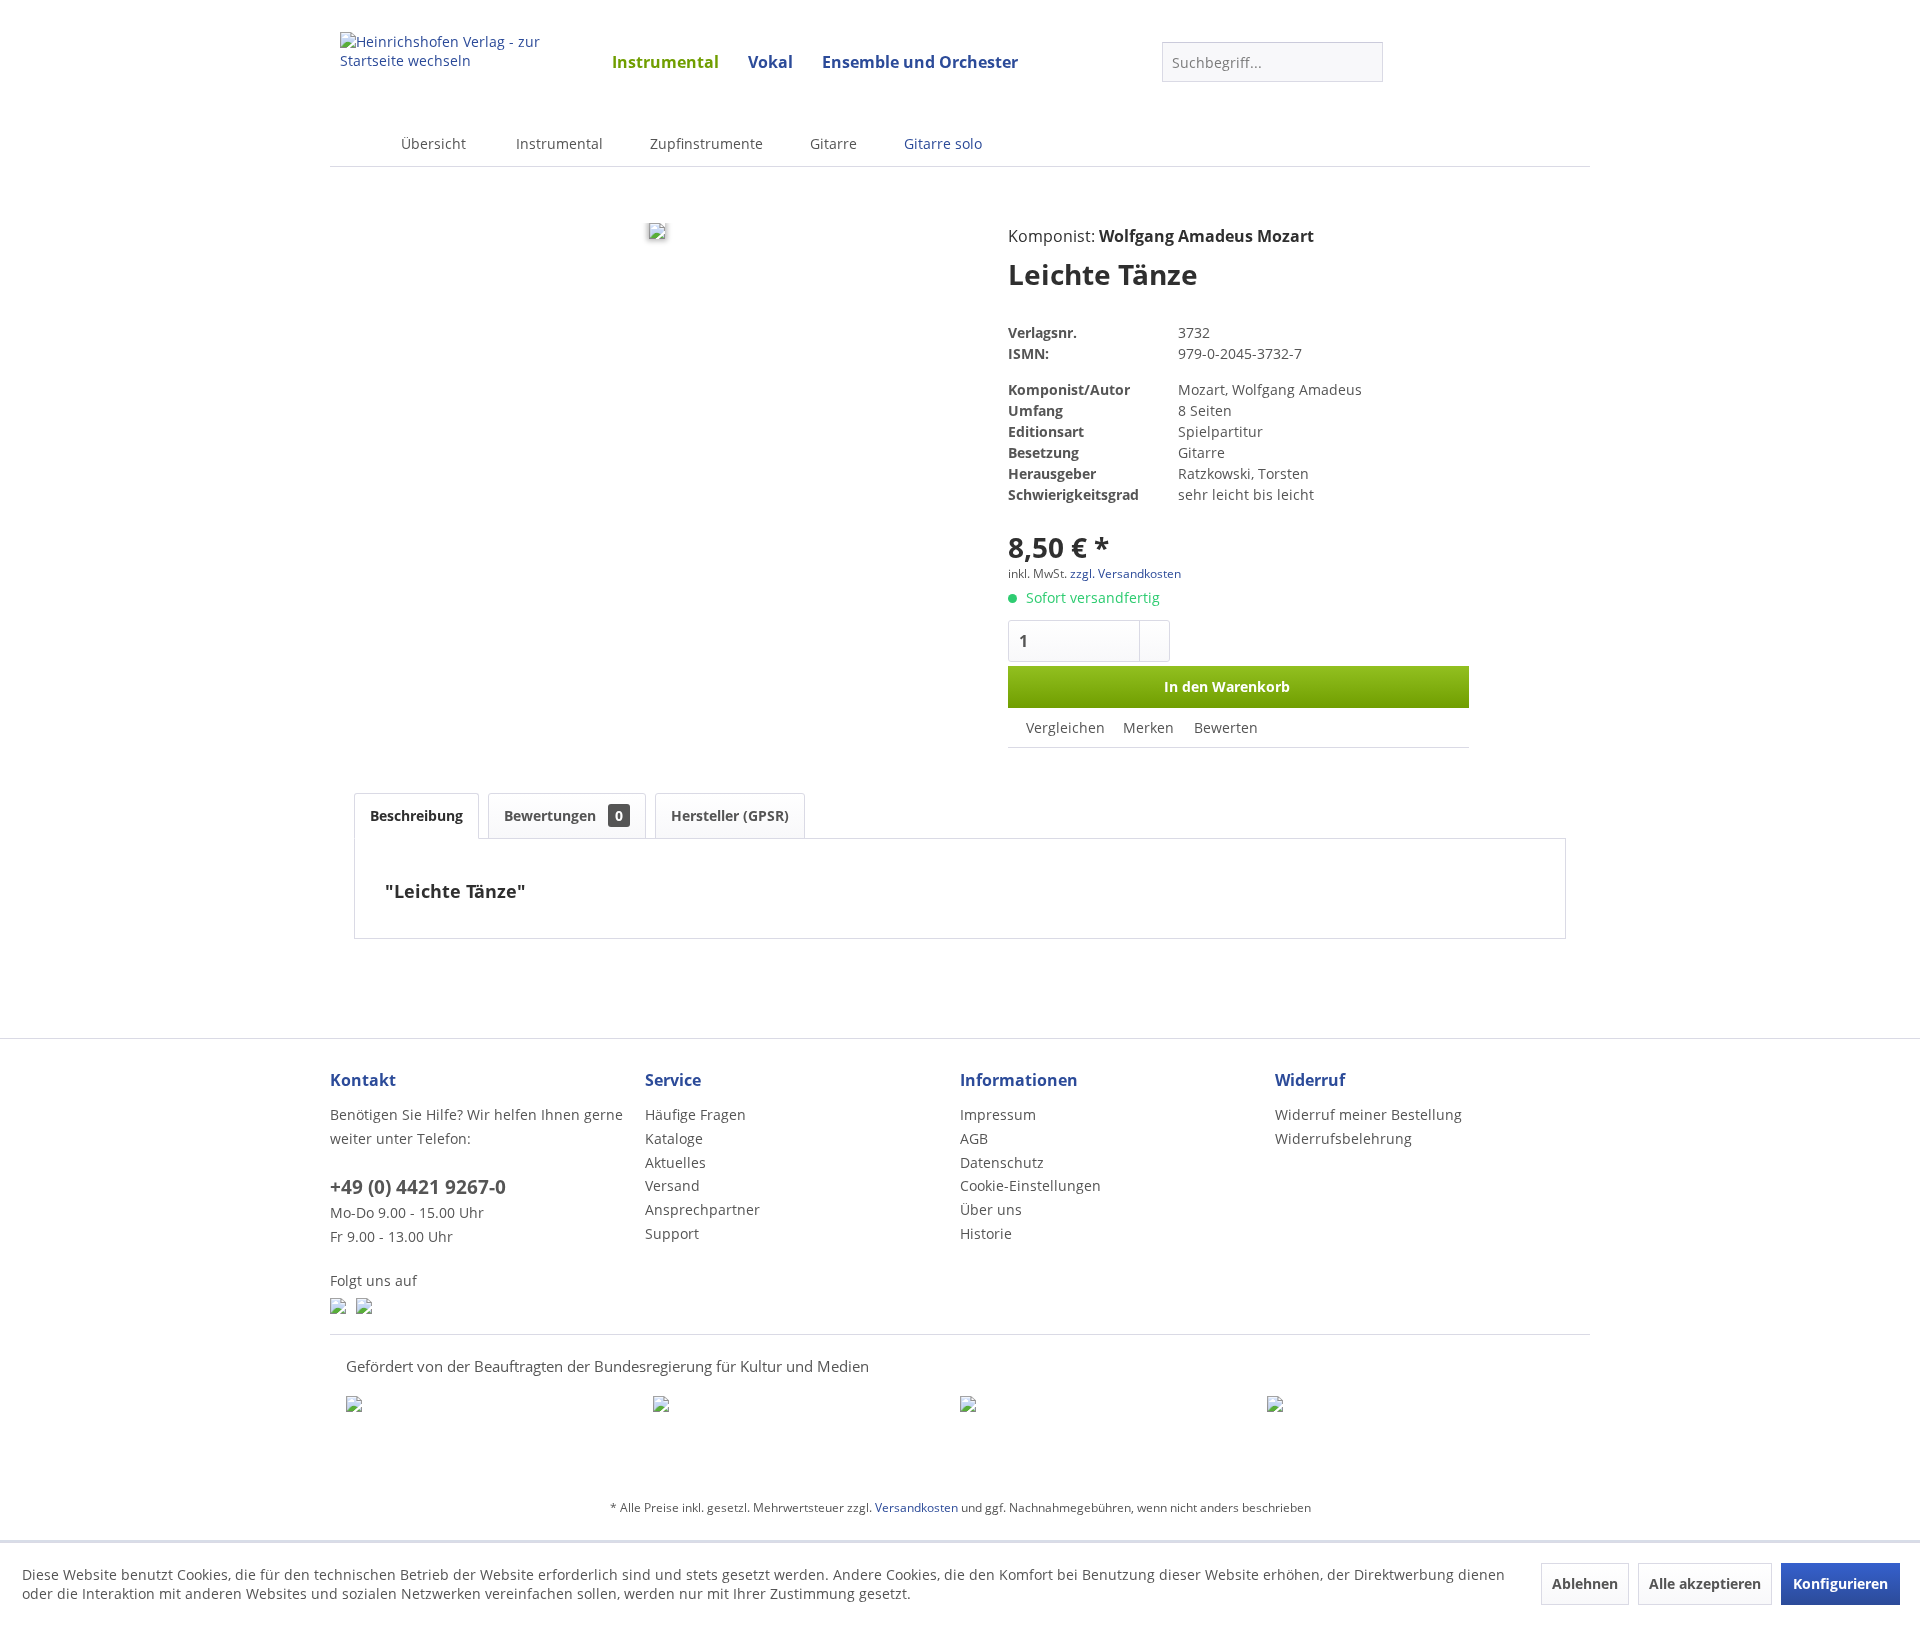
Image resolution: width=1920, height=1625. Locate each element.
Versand (672, 1185)
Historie (986, 1233)
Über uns (991, 1209)
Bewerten (1224, 727)
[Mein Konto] (1455, 62)
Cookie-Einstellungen (1030, 1185)
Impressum (998, 1114)
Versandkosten (916, 1507)
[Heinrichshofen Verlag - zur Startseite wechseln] (461, 60)
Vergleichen (1063, 727)
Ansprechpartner (702, 1209)
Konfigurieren (1840, 1583)
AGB (974, 1138)
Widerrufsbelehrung (1343, 1138)
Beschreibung (416, 815)
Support (672, 1233)
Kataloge (674, 1138)
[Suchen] (1364, 62)
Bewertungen (563, 815)
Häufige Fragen (695, 1114)
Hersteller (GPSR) (730, 815)
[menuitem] (666, 62)
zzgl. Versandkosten (1125, 573)
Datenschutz (1002, 1162)
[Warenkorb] (1506, 62)
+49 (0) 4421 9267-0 (418, 1187)
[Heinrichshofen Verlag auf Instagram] (364, 1306)
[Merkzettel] (1418, 66)
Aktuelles (675, 1162)
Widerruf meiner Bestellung (1368, 1114)
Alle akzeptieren (1705, 1583)
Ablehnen (1585, 1583)
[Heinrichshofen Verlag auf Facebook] (338, 1306)
